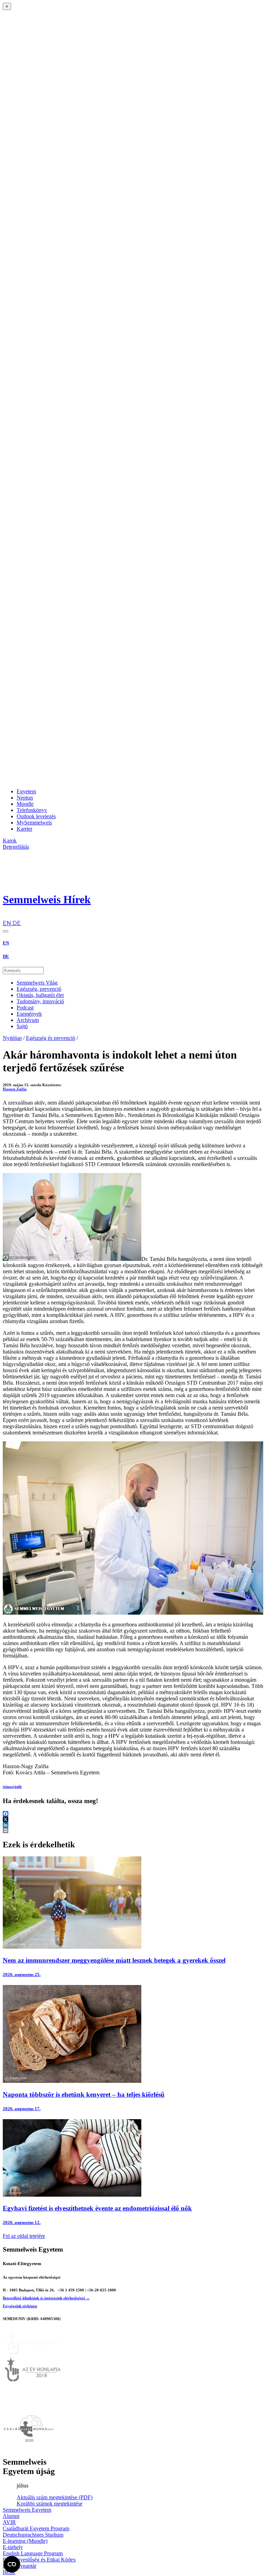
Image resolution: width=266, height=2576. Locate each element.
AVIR (9, 2522)
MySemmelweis (34, 823)
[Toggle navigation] (6, 931)
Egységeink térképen (20, 2306)
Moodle (25, 804)
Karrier (24, 829)
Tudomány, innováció (40, 1001)
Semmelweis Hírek (47, 899)
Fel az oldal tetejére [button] (24, 2236)
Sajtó (22, 1026)
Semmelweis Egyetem (27, 2510)
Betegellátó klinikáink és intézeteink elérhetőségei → (46, 2298)
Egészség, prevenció (39, 989)
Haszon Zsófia (15, 1089)
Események (29, 1014)
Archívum (28, 1020)
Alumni (11, 2516)
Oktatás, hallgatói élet (40, 995)
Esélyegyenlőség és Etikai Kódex (39, 2560)
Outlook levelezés (36, 816)
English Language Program (33, 2553)
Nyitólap (12, 1038)
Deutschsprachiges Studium (33, 2535)
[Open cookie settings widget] (12, 2564)
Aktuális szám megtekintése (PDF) (55, 2497)
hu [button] (6, 917)
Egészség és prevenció (51, 1038)
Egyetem (26, 791)
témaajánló (12, 1786)
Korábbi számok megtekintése (50, 2504)
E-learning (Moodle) (25, 2541)
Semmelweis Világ (37, 983)
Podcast (25, 1008)
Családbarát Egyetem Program (36, 2528)
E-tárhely (13, 2547)
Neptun (25, 798)
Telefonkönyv (32, 810)
